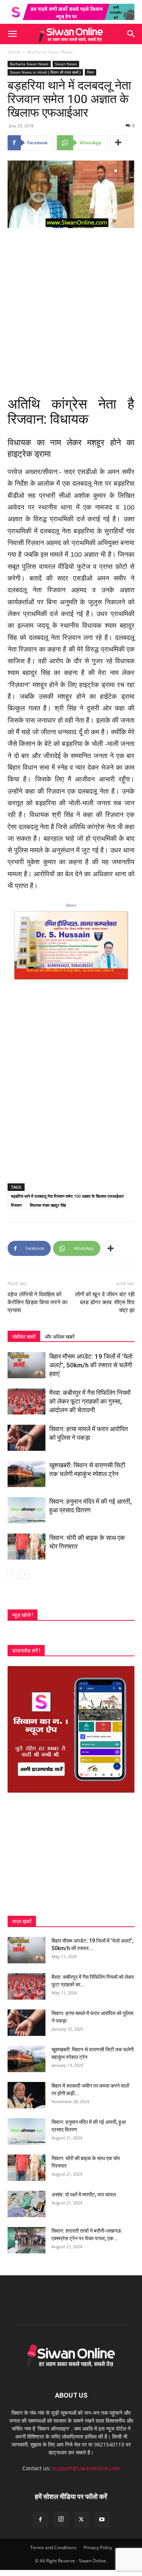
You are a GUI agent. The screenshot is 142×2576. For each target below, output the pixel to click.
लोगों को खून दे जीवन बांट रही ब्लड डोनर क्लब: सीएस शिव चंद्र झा (105, 1302)
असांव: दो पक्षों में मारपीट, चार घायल (84, 2195)
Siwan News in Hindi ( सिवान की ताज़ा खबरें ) (45, 72)
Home (14, 52)
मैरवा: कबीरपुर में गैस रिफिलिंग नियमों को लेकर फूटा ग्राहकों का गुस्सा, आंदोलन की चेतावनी (90, 1401)
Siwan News (66, 64)
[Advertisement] (71, 309)
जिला (91, 72)
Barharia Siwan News (50, 52)
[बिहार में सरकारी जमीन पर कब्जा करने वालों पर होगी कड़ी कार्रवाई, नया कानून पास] (27, 2095)
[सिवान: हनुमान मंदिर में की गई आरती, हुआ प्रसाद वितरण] (27, 1510)
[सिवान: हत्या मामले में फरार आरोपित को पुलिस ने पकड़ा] (27, 1438)
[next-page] (24, 1574)
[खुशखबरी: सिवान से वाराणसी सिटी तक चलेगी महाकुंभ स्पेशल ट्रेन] (27, 1474)
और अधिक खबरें (60, 1337)
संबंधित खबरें (24, 1337)
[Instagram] (61, 2519)
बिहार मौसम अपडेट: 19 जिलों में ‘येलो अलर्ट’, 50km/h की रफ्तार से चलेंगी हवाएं (91, 1365)
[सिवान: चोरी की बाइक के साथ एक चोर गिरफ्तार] (27, 1547)
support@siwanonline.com (86, 2468)
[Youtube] (102, 2520)
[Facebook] (41, 2520)
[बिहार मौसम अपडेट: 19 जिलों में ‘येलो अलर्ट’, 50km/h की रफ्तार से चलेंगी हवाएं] (27, 1365)
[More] (119, 143)
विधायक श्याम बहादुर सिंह (48, 1205)
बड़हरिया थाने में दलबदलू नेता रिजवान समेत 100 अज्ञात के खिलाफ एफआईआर (67, 1196)
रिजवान (16, 1205)
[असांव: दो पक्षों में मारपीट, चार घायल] (27, 2204)
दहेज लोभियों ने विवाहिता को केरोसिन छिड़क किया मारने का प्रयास (37, 1302)
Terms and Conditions (53, 2547)
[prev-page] (12, 1574)
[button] (12, 34)
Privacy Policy (98, 2547)
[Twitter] (81, 2520)
